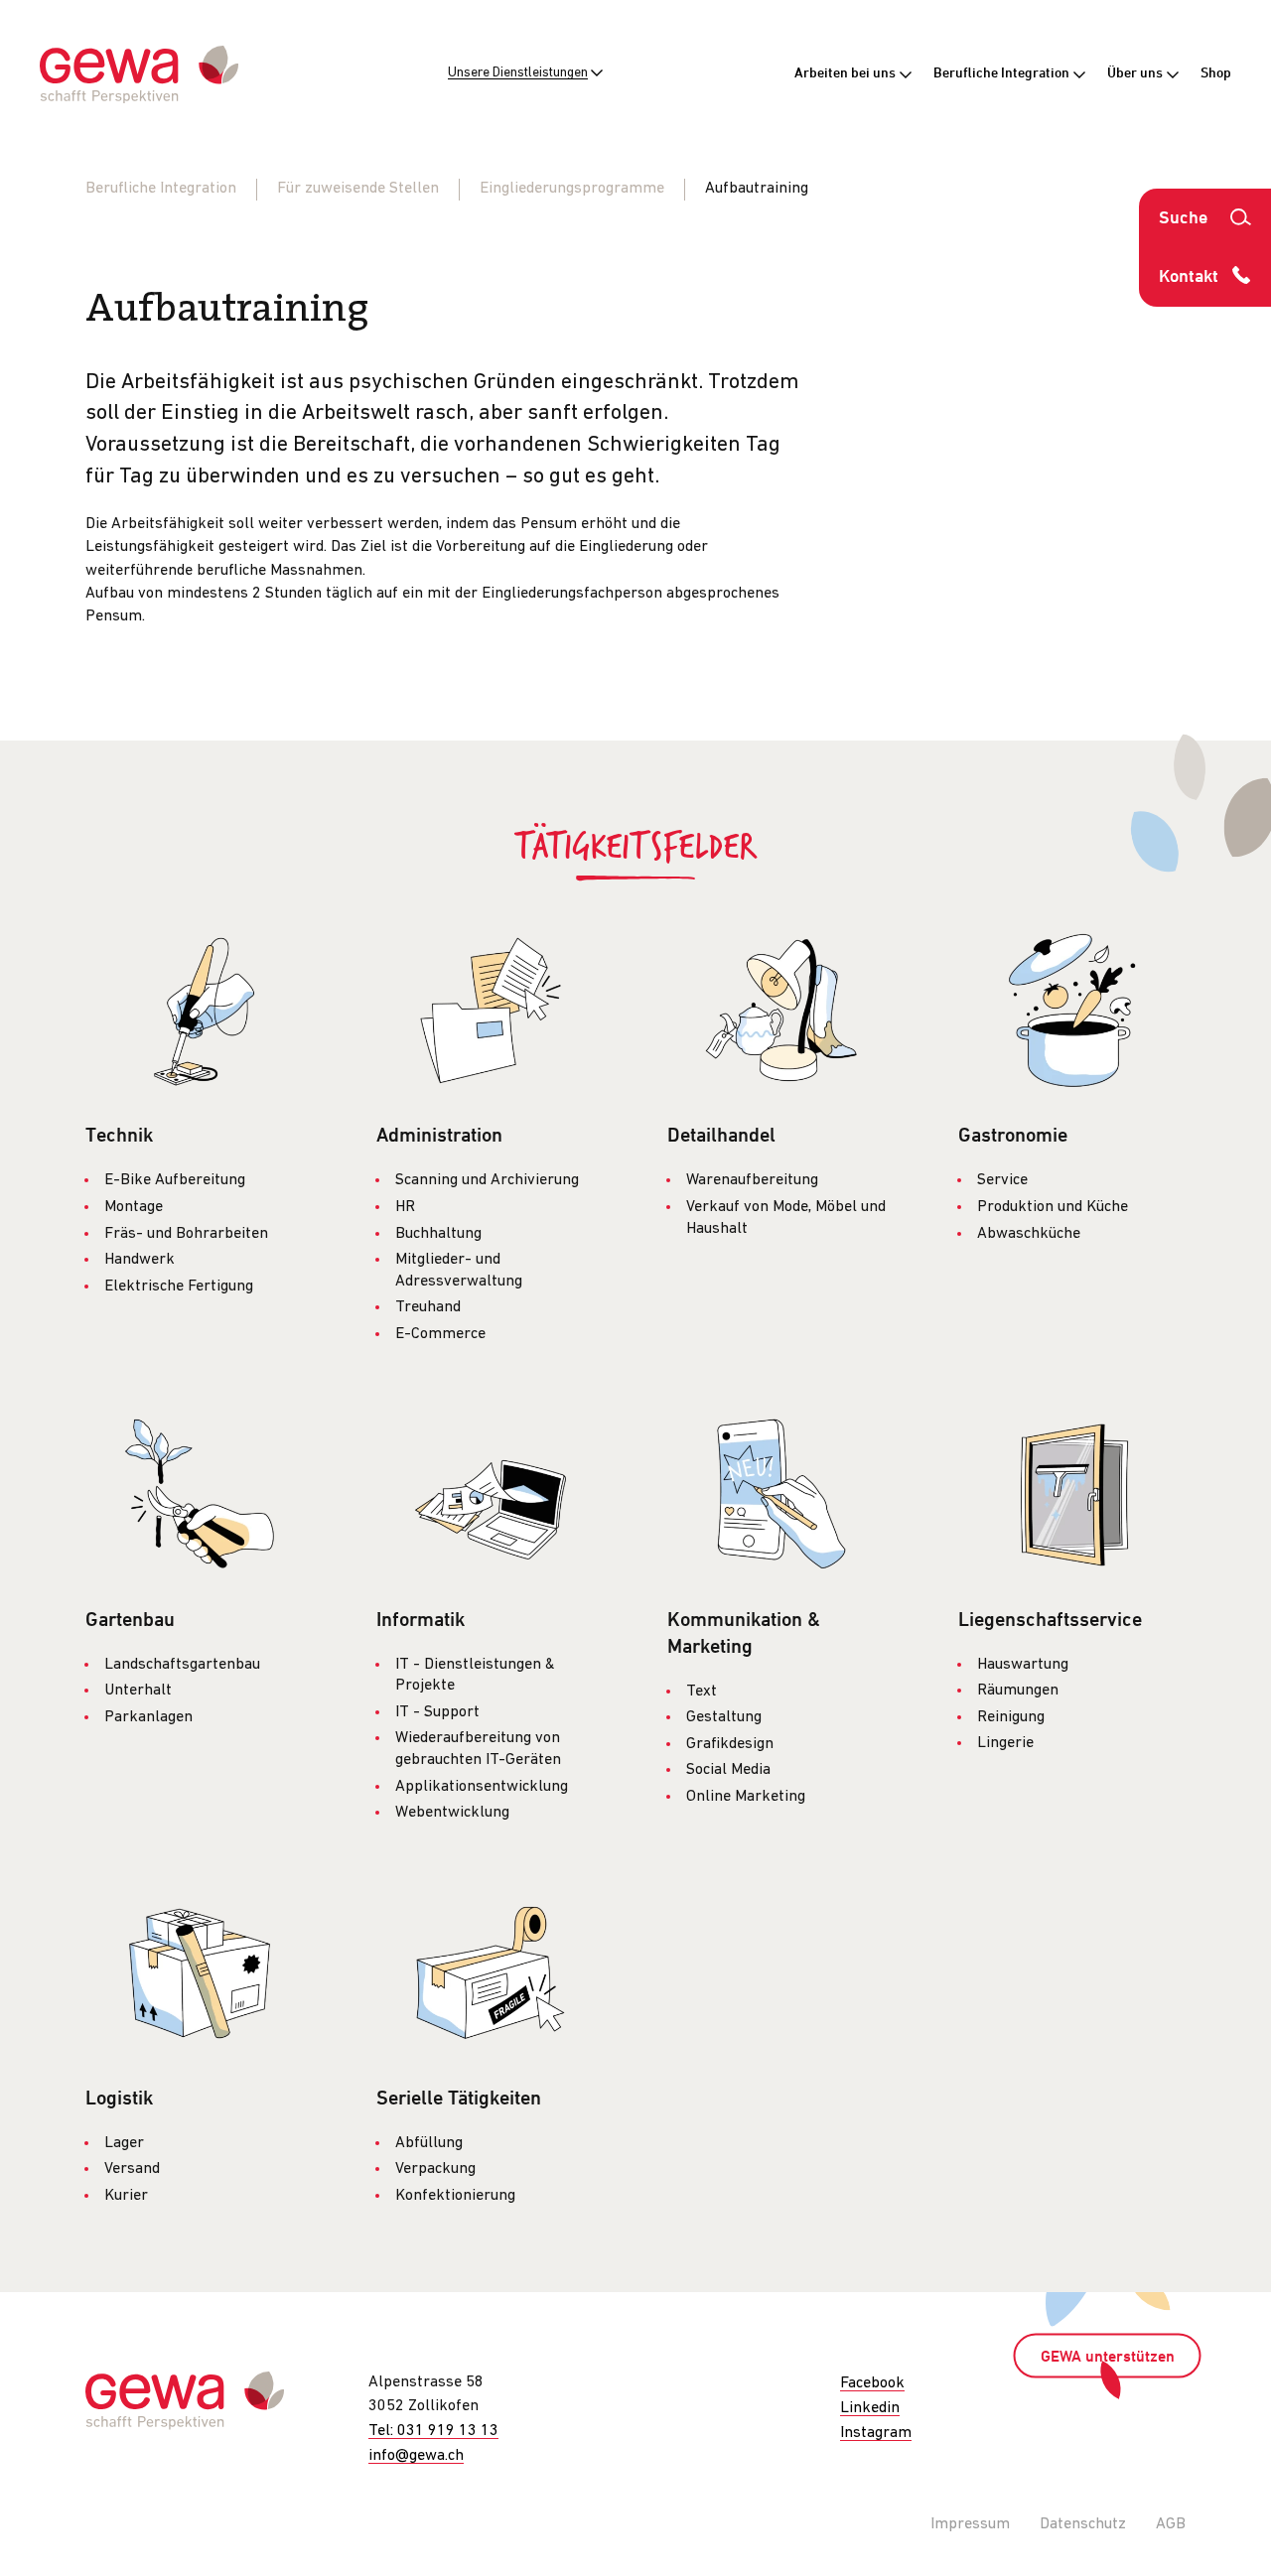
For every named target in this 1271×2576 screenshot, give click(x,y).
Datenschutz (1083, 2524)
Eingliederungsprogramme (572, 189)
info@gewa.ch (416, 2456)
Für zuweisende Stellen (358, 189)
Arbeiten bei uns (847, 74)
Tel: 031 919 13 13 (433, 2431)
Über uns (1136, 74)
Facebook (872, 2383)
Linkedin (870, 2408)
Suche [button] (1183, 219)
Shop (1216, 74)
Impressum (970, 2524)
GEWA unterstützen (1108, 2358)
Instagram (876, 2433)
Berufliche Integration (1003, 74)
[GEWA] (139, 75)
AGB (1171, 2524)
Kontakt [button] (1189, 277)
